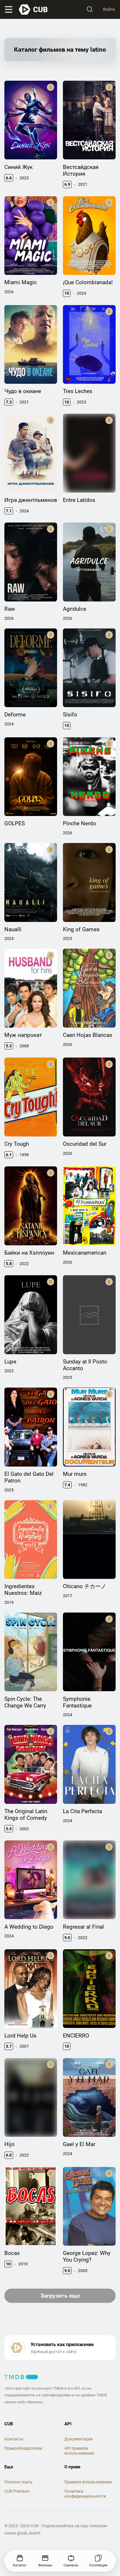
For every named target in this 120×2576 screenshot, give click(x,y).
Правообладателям (23, 2448)
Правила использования (88, 2482)
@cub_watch (29, 2533)
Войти (109, 9)
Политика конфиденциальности (85, 2494)
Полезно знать (18, 2482)
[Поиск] (90, 10)
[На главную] (33, 10)
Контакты (14, 2439)
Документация (79, 2439)
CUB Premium (17, 2491)
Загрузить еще (60, 2296)
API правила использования (79, 2451)
